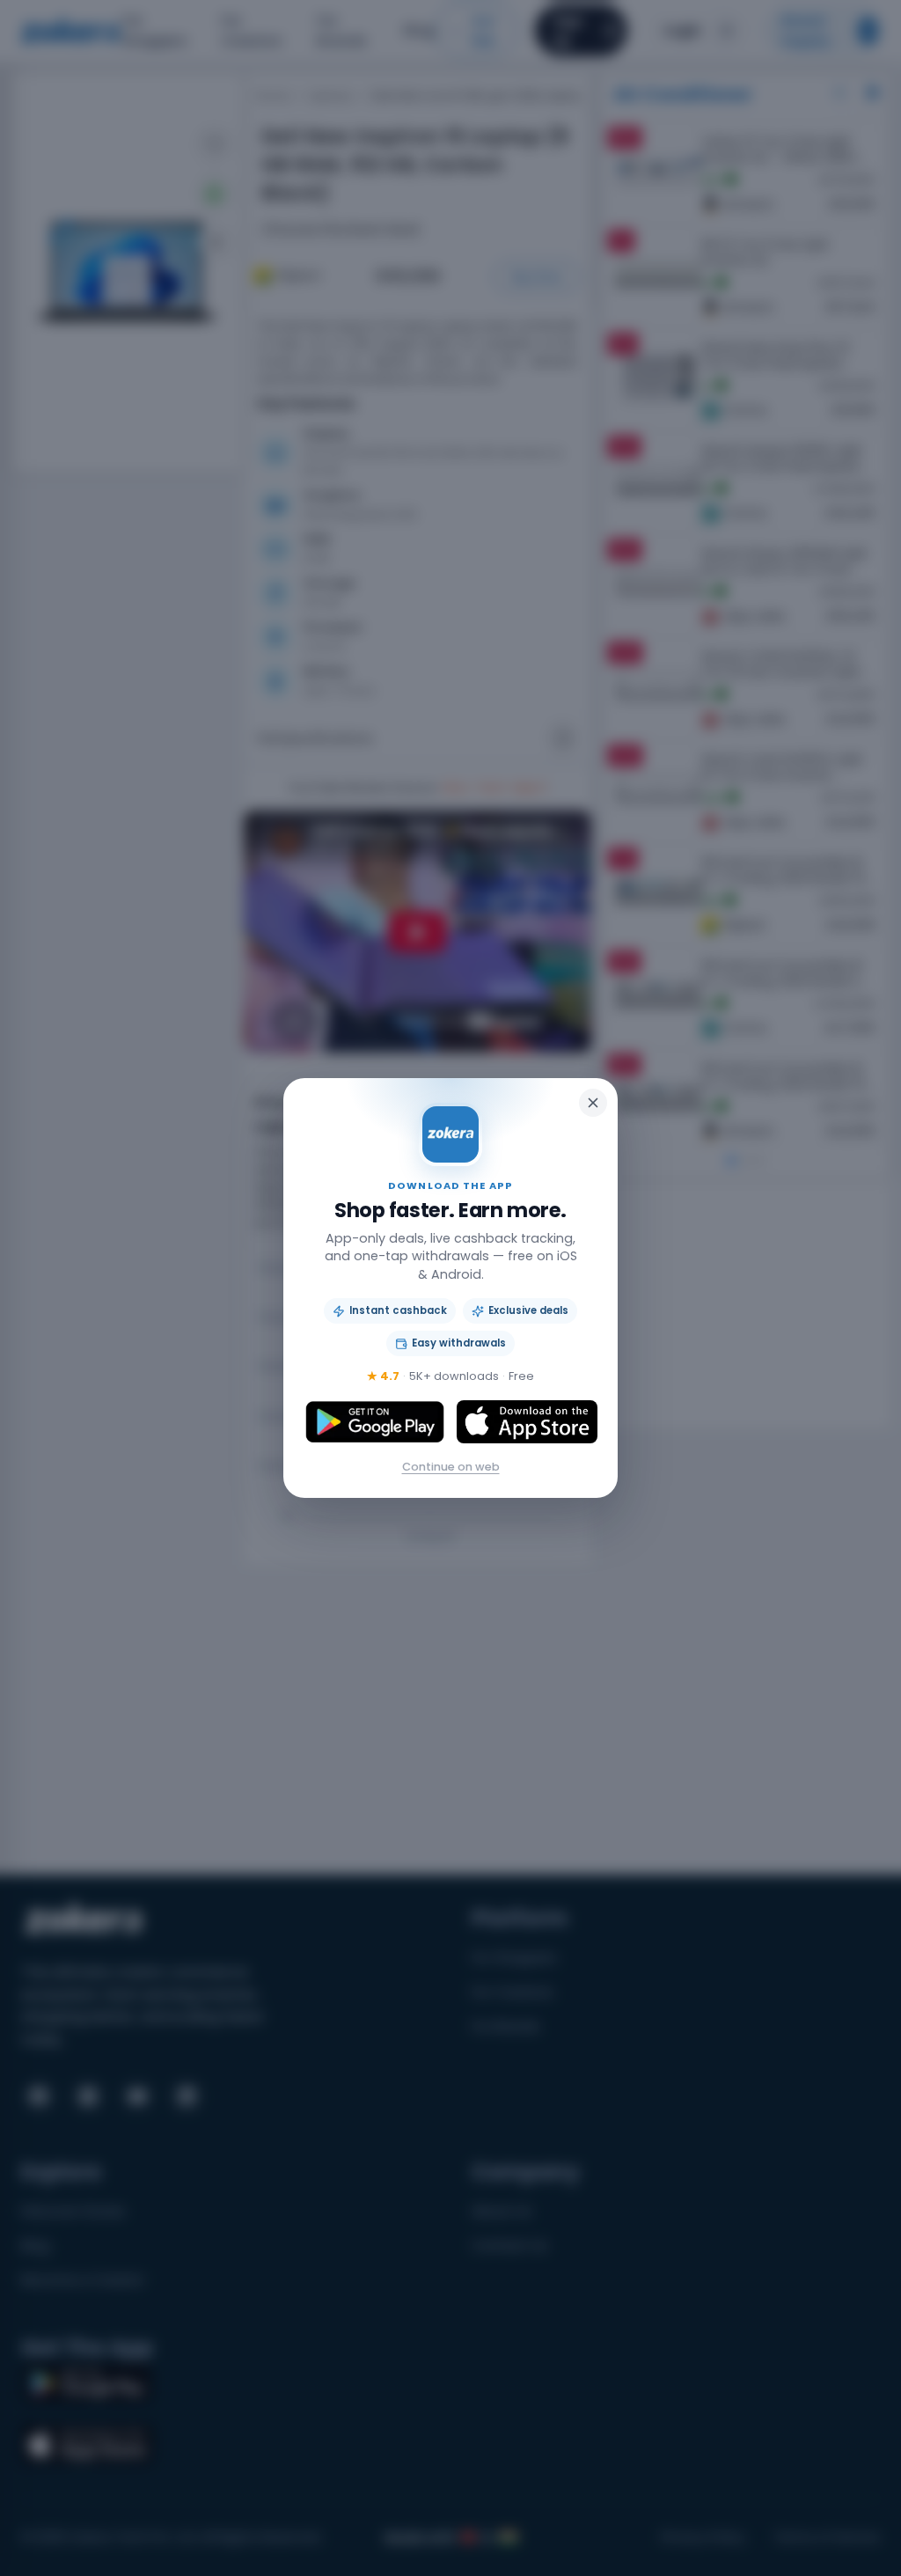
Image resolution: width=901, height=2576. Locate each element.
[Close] (593, 1103)
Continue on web (451, 1467)
